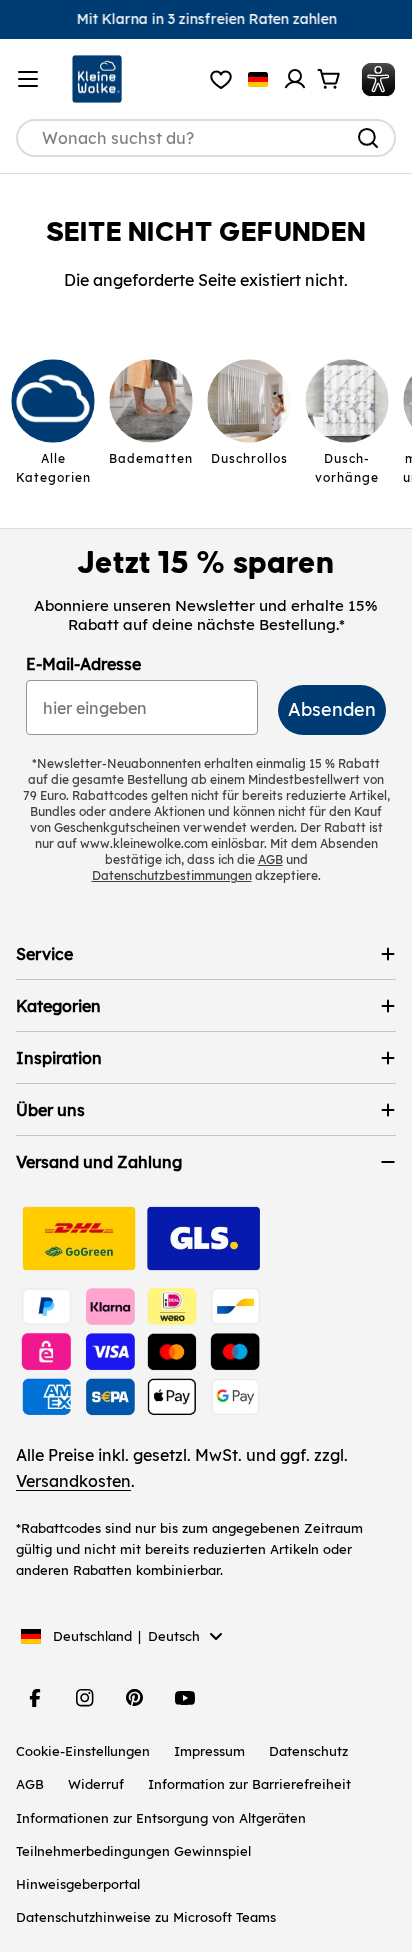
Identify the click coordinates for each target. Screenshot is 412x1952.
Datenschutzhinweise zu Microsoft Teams (146, 1917)
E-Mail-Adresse (83, 664)
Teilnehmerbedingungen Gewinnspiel (133, 1851)
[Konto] (295, 79)
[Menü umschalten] (28, 79)
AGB (30, 1784)
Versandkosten (73, 1481)
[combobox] (206, 138)
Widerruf (96, 1784)
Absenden (332, 709)
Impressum (209, 1751)
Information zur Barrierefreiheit (249, 1784)
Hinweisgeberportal (78, 1884)
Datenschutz (308, 1751)
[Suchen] (368, 138)
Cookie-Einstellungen (83, 1751)
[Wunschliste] (221, 79)
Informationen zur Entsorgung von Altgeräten (161, 1818)
